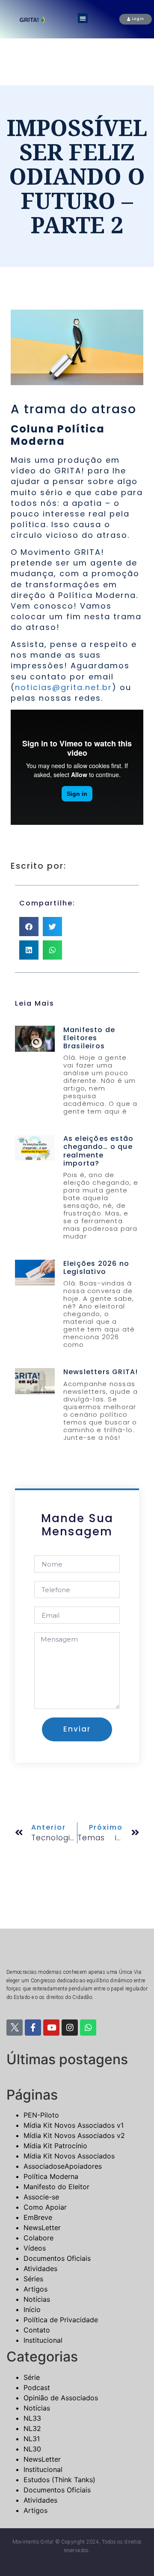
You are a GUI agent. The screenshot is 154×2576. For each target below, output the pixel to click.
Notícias (37, 2299)
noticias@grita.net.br (64, 687)
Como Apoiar (45, 2207)
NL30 (32, 2449)
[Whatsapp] (88, 2028)
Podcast (37, 2387)
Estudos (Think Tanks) (59, 2480)
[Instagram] (70, 2028)
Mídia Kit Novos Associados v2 (74, 2135)
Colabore (38, 2238)
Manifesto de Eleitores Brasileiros (89, 1038)
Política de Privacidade (61, 2320)
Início (32, 2309)
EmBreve (38, 2217)
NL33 (32, 2418)
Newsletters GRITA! (101, 1372)
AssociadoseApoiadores (63, 2166)
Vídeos (35, 2248)
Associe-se (41, 2197)
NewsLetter (42, 2228)
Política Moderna (51, 2176)
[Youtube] (51, 2028)
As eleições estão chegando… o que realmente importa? (98, 1151)
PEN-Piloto (41, 2115)
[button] (83, 18)
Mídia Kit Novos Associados (69, 2156)
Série (32, 2377)
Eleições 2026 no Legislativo (96, 1268)
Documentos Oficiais (57, 2258)
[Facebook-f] (33, 2028)
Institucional (43, 2340)
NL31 (32, 2439)
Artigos (36, 2289)
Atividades (40, 2269)
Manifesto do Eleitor (56, 2187)
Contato (37, 2330)
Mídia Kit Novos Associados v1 (74, 2125)
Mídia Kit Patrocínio (55, 2146)
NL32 (32, 2428)
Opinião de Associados (61, 2398)
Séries (33, 2279)
